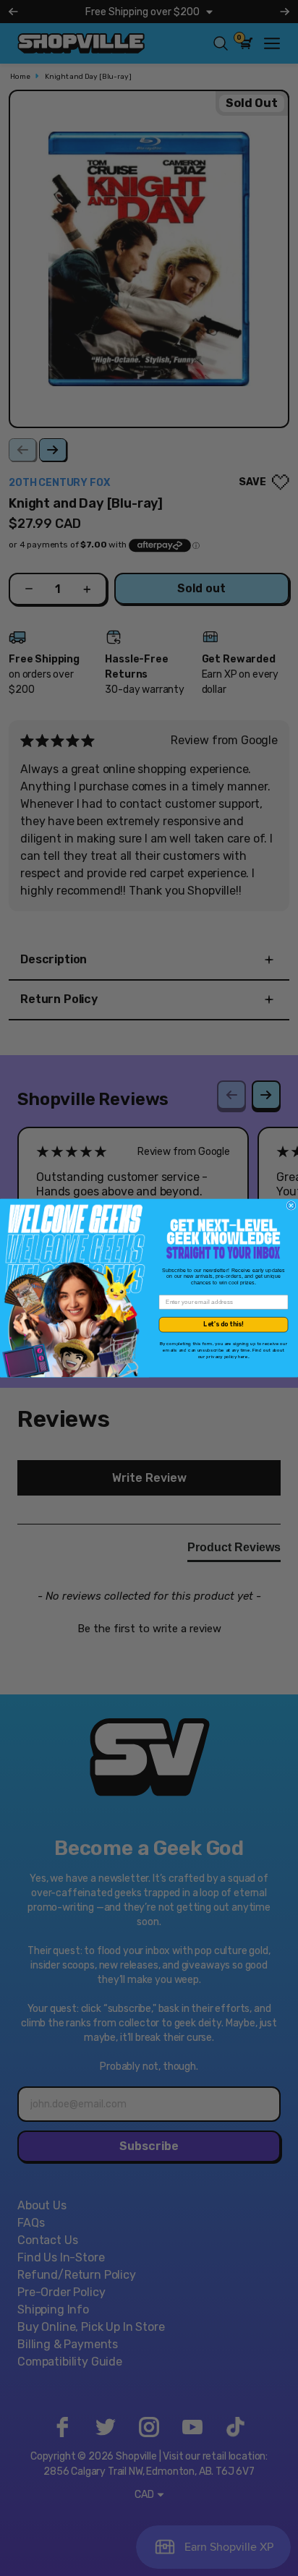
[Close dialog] (291, 1206)
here (243, 1356)
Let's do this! (223, 1324)
